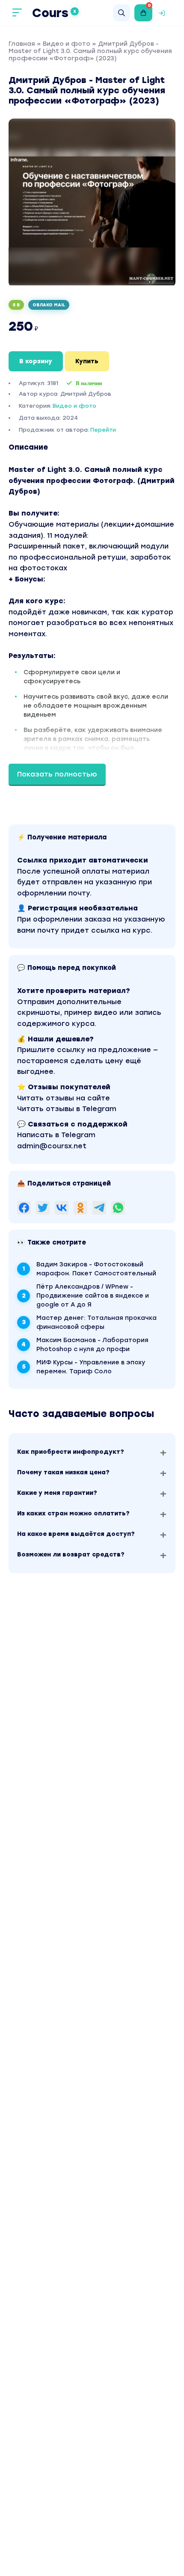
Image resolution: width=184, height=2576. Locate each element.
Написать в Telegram (56, 1135)
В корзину (36, 361)
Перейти (103, 430)
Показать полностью (57, 774)
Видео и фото (67, 44)
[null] (24, 1208)
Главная (22, 44)
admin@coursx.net (52, 1146)
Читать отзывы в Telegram (67, 1109)
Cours (54, 13)
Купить (87, 361)
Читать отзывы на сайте (64, 1098)
